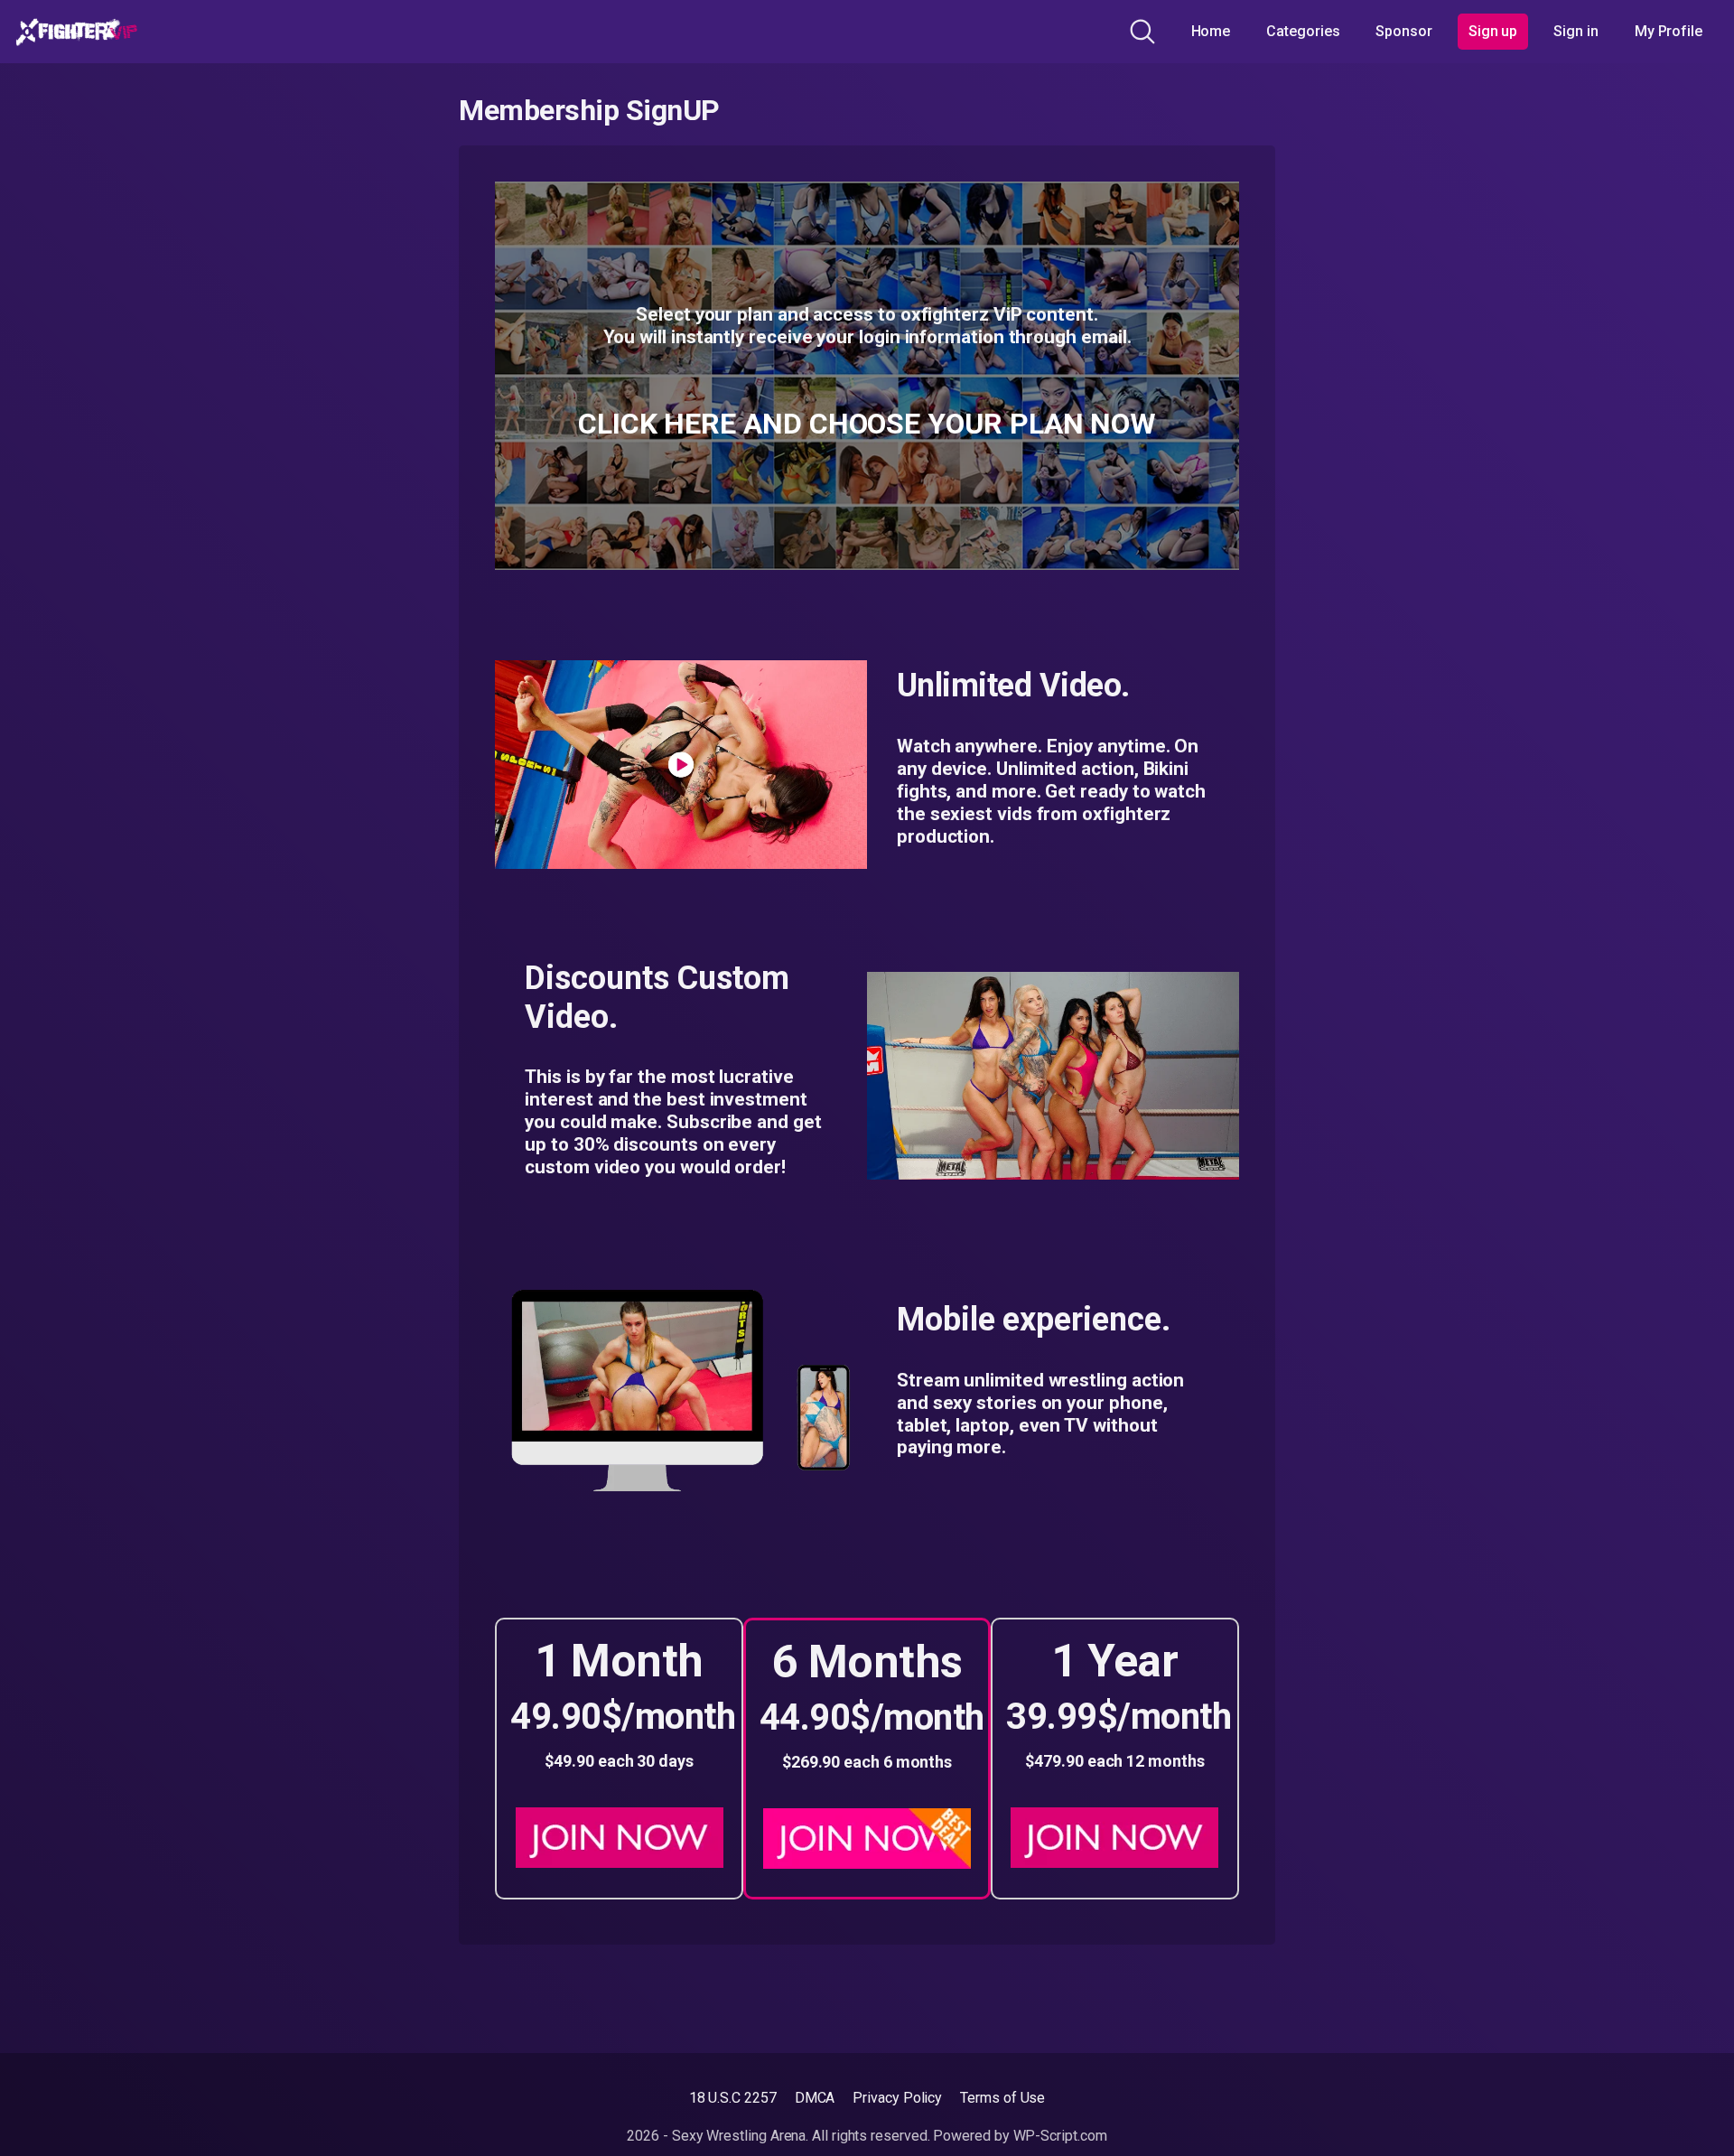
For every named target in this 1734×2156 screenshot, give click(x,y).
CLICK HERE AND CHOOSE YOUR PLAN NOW (867, 424)
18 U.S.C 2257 (733, 2098)
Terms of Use (1002, 2098)
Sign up (1493, 31)
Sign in (1576, 31)
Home (1211, 31)
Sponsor (1403, 31)
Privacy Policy (897, 2098)
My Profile (1669, 31)
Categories (1303, 31)
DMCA (815, 2098)
